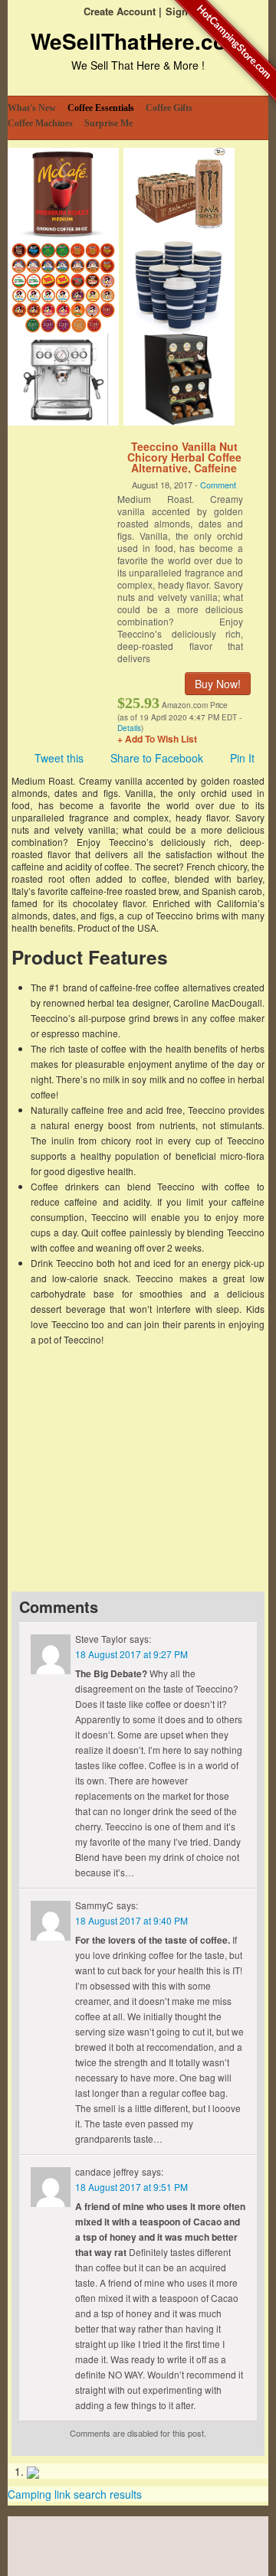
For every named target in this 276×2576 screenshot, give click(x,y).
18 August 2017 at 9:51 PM (131, 2187)
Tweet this (59, 758)
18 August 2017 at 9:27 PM (131, 1654)
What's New (32, 108)
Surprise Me (108, 123)
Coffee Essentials (101, 108)
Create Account (120, 11)
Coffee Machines (40, 123)
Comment (218, 485)
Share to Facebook (157, 758)
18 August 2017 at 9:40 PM (131, 1920)
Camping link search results (75, 2494)
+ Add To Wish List (157, 739)
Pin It (242, 758)
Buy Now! (218, 684)
